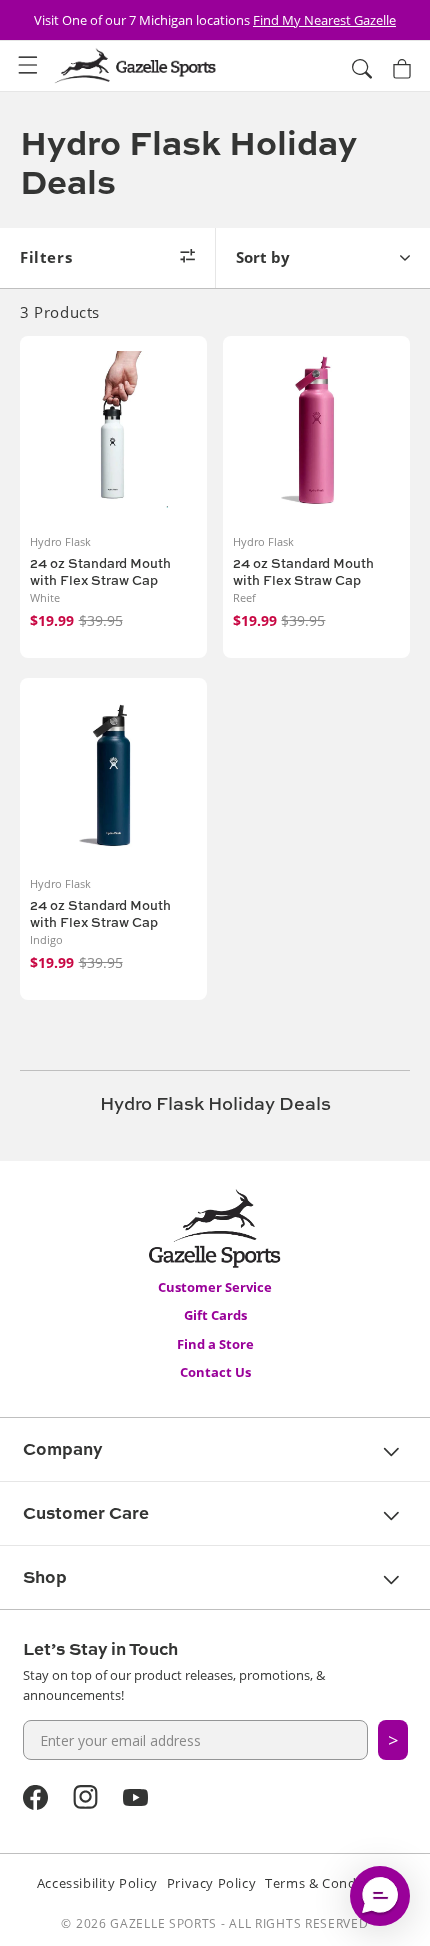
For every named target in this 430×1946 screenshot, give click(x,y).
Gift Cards (215, 1315)
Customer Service (215, 1287)
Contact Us (215, 1372)
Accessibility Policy (97, 1883)
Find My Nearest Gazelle (324, 20)
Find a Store (215, 1344)
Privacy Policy (211, 1883)
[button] (28, 66)
